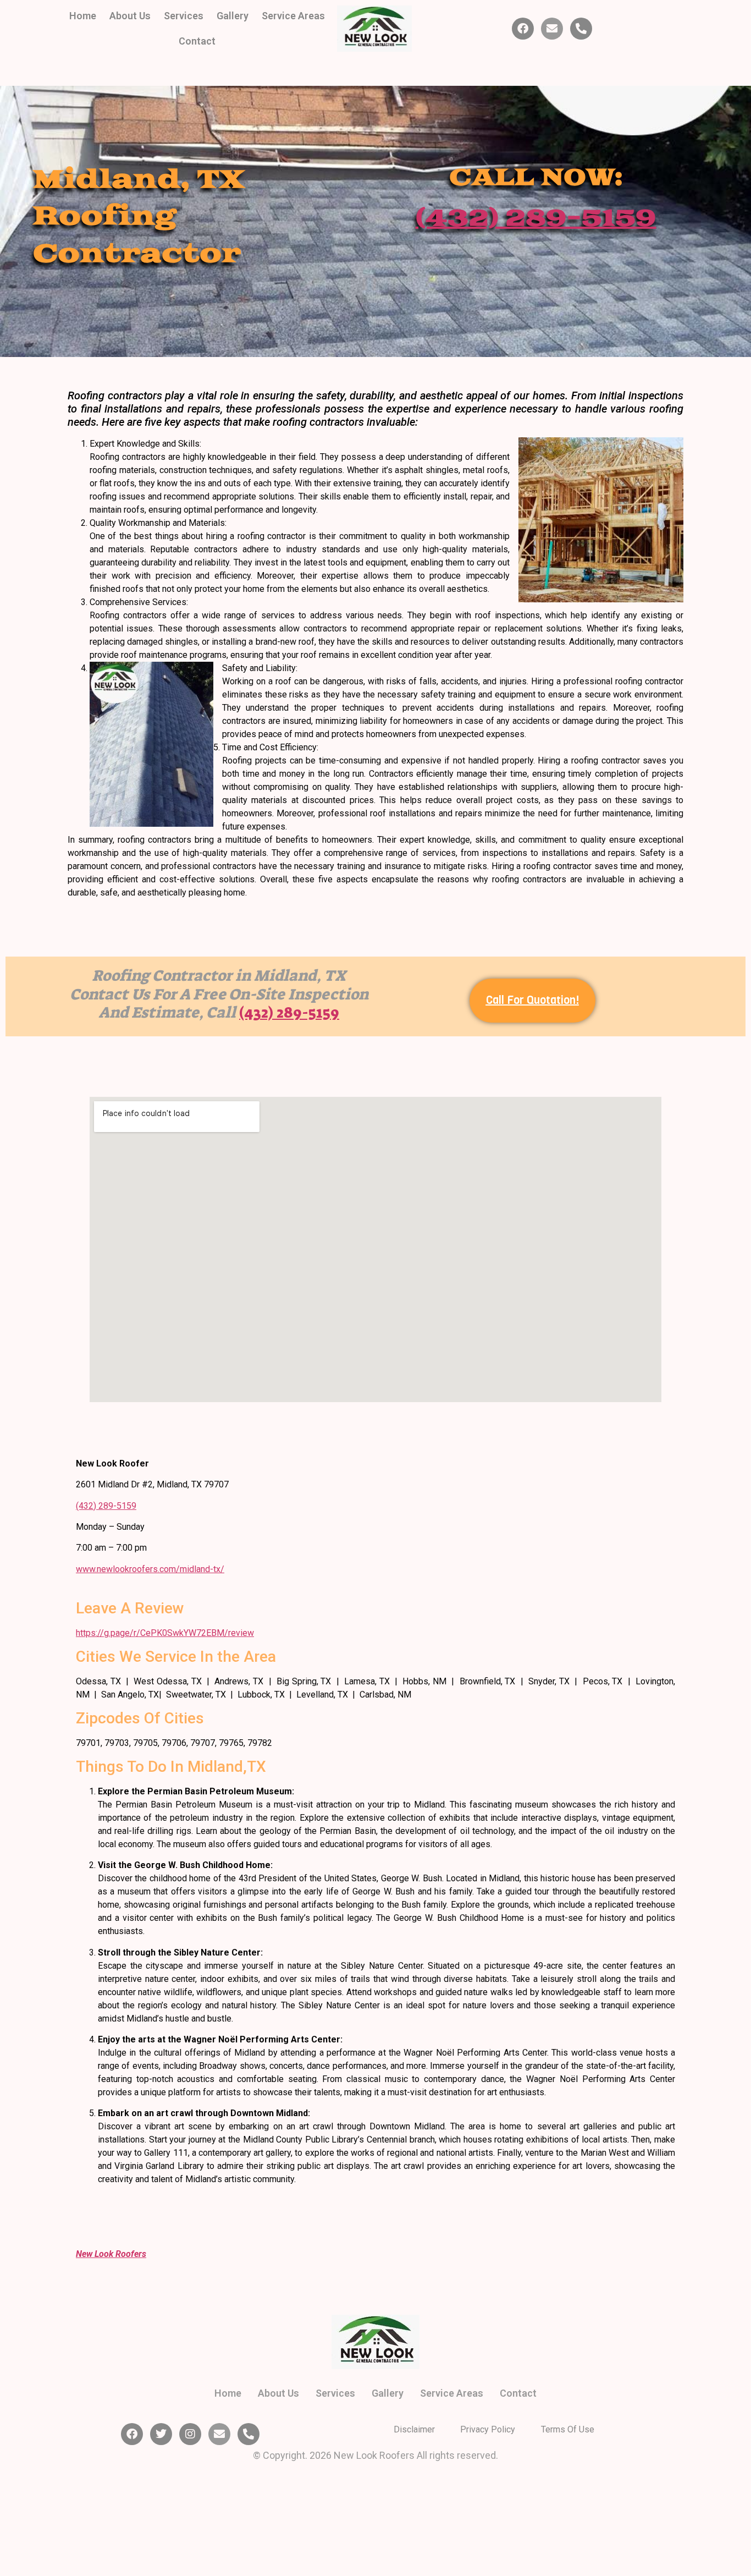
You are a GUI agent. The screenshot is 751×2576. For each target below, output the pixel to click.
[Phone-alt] (581, 29)
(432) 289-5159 (536, 219)
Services (184, 16)
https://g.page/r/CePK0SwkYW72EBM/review (165, 1633)
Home (83, 16)
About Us (130, 16)
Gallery (233, 16)
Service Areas (293, 16)
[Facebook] (523, 29)
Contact (197, 41)
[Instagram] (190, 2434)
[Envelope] (552, 29)
